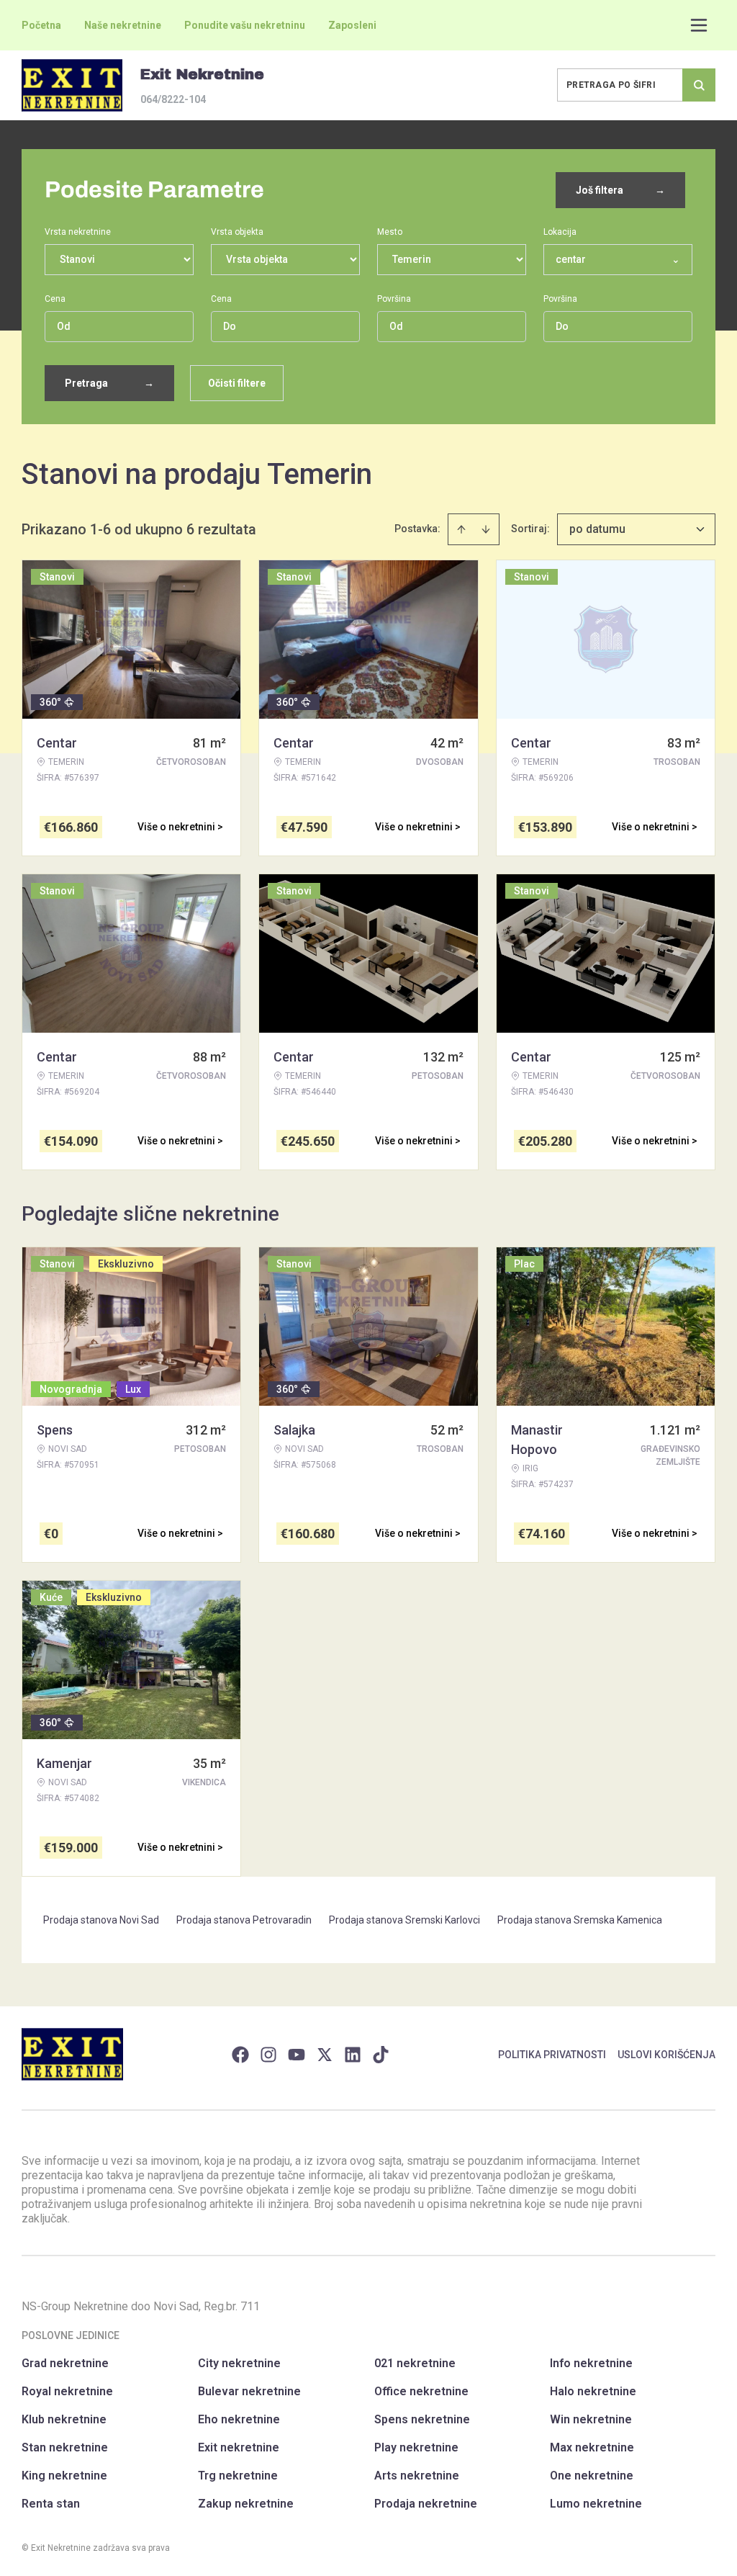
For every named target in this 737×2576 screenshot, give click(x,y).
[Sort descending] (486, 529)
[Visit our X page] (325, 2055)
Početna (41, 25)
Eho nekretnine (239, 2419)
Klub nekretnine (64, 2419)
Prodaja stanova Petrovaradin (244, 1920)
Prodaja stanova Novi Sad (101, 1920)
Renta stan (51, 2504)
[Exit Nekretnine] (72, 85)
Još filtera (620, 190)
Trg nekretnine (238, 2476)
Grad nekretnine (65, 2363)
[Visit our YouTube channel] (297, 2055)
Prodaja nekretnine (426, 2504)
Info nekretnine (591, 2363)
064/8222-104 (173, 99)
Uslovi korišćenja (666, 2055)
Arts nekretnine (417, 2476)
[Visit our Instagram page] (268, 2055)
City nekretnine (239, 2363)
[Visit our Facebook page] (240, 2055)
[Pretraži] (699, 85)
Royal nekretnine (67, 2391)
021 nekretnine (415, 2363)
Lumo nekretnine (596, 2504)
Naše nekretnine (123, 25)
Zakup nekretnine (246, 2504)
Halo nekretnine (593, 2391)
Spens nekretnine (422, 2419)
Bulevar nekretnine (249, 2391)
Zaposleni (352, 25)
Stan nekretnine (65, 2447)
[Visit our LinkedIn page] (353, 2055)
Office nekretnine (421, 2391)
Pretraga (109, 383)
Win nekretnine (591, 2419)
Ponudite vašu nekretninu (245, 25)
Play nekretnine (416, 2447)
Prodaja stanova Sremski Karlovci (404, 1920)
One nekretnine (592, 2476)
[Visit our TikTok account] (381, 2055)
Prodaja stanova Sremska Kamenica (580, 1920)
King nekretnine (64, 2476)
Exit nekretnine (239, 2447)
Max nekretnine (592, 2447)
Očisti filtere (237, 383)
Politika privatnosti (552, 2055)
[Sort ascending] (461, 529)
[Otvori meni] (699, 25)
